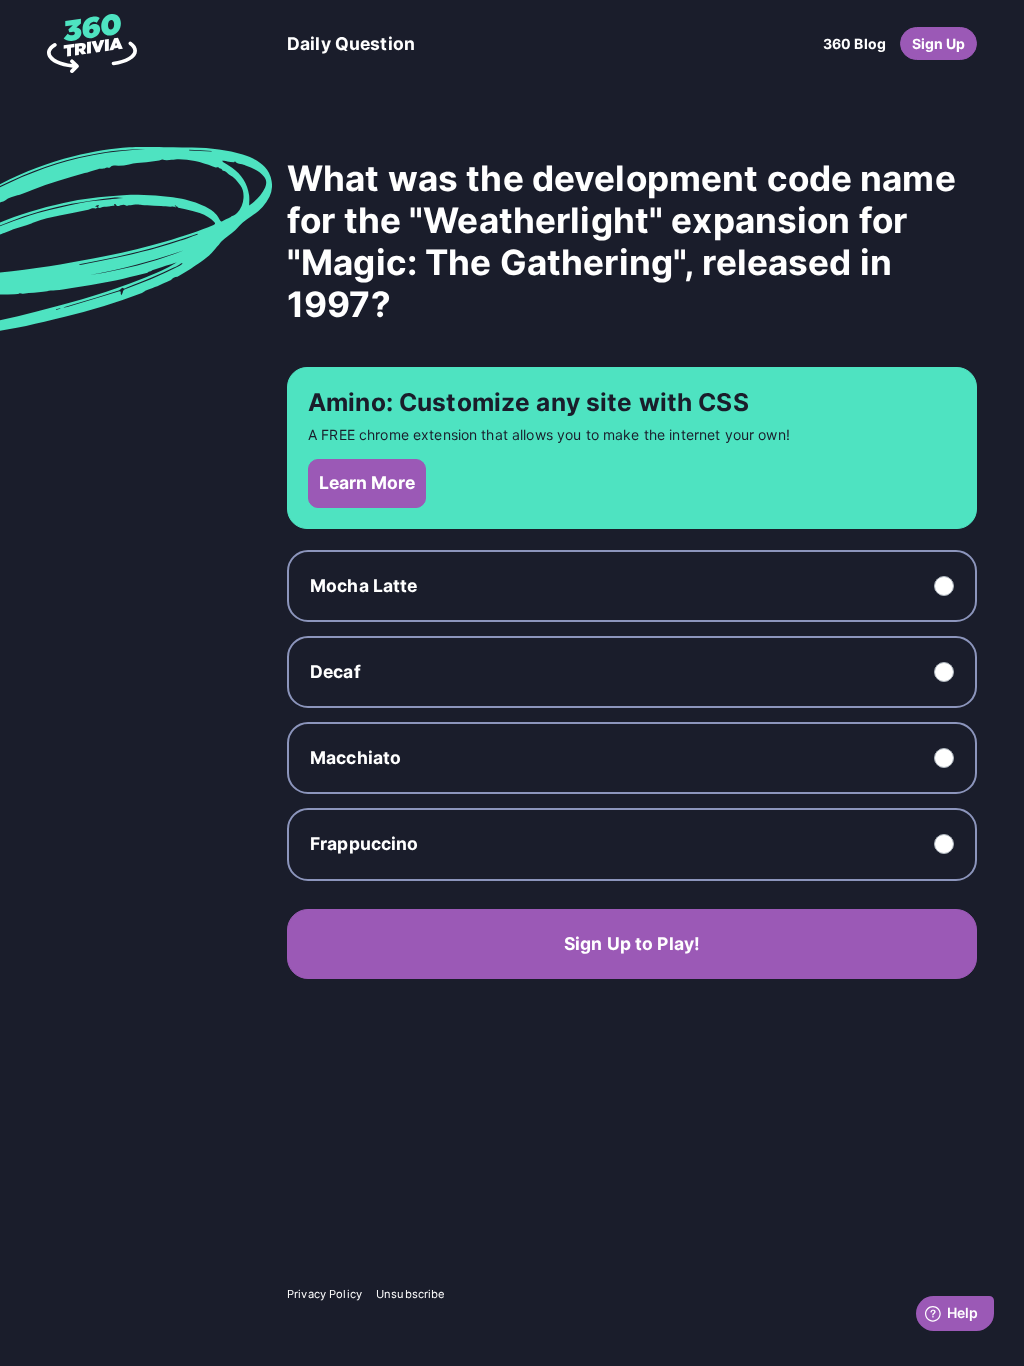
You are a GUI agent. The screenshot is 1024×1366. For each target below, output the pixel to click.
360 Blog (854, 43)
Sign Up (939, 43)
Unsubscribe (411, 1294)
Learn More (367, 482)
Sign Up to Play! (632, 943)
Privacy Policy (324, 1294)
